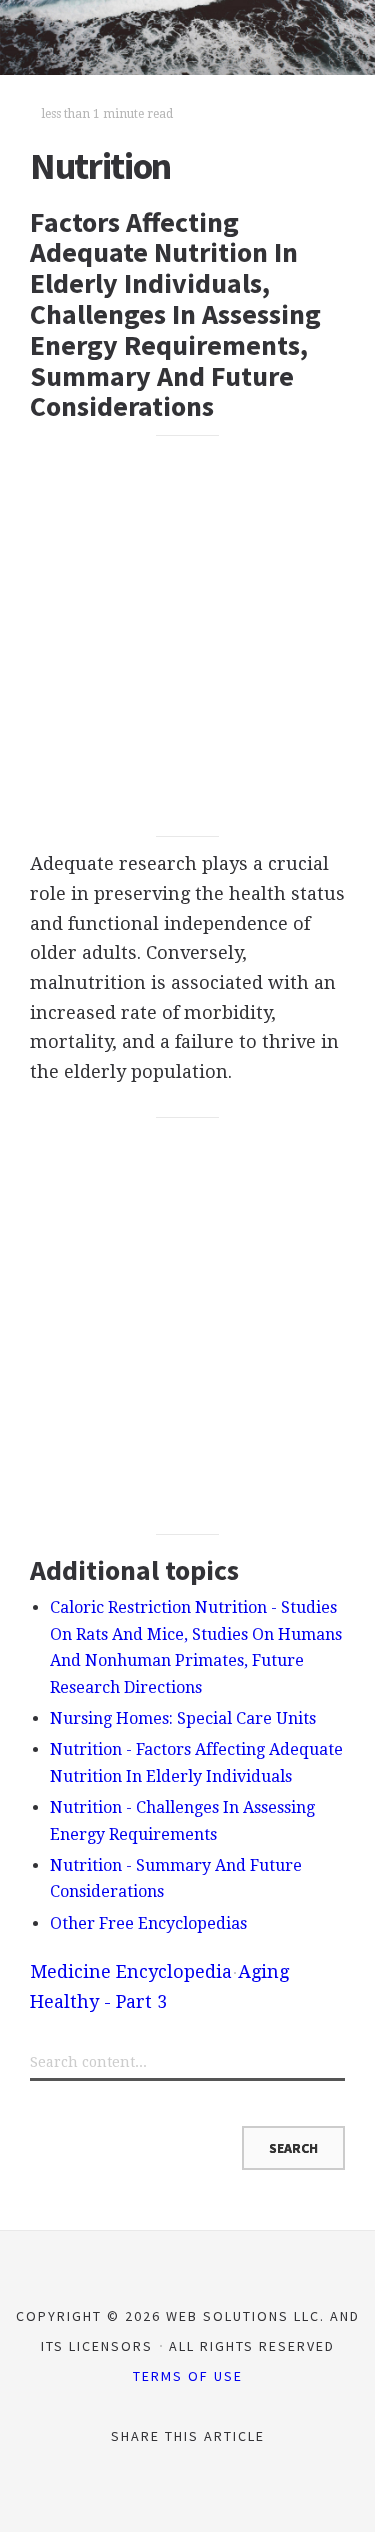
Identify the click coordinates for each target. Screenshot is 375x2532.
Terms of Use (188, 2376)
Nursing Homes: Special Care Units (183, 1718)
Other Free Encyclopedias (148, 1923)
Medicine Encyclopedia (131, 1971)
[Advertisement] (187, 635)
